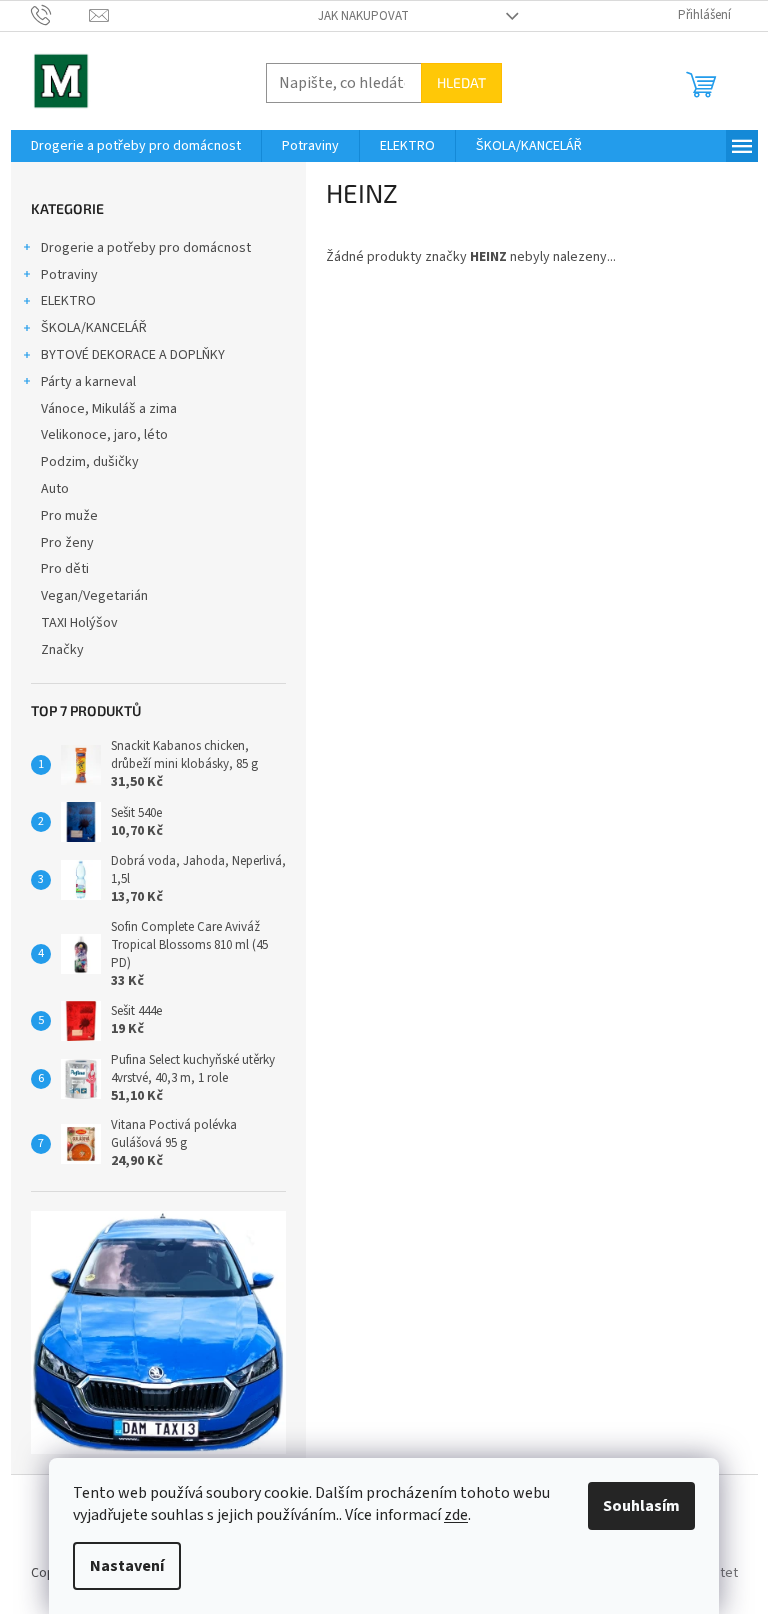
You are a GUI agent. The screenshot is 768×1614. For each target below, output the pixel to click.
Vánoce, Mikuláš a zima (109, 409)
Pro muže (69, 516)
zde (456, 1515)
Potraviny (69, 275)
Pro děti (65, 569)
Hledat (461, 82)
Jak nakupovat (363, 16)
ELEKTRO (68, 301)
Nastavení (127, 1566)
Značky (62, 650)
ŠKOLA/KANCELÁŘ (94, 328)
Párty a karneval (88, 382)
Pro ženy (67, 543)
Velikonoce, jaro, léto (104, 435)
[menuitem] (136, 146)
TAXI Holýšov (79, 623)
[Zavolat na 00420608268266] (60, 15)
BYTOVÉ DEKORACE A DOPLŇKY (133, 355)
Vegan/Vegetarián (94, 596)
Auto (55, 489)
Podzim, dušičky (90, 462)
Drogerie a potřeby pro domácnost (146, 248)
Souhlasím (641, 1506)
